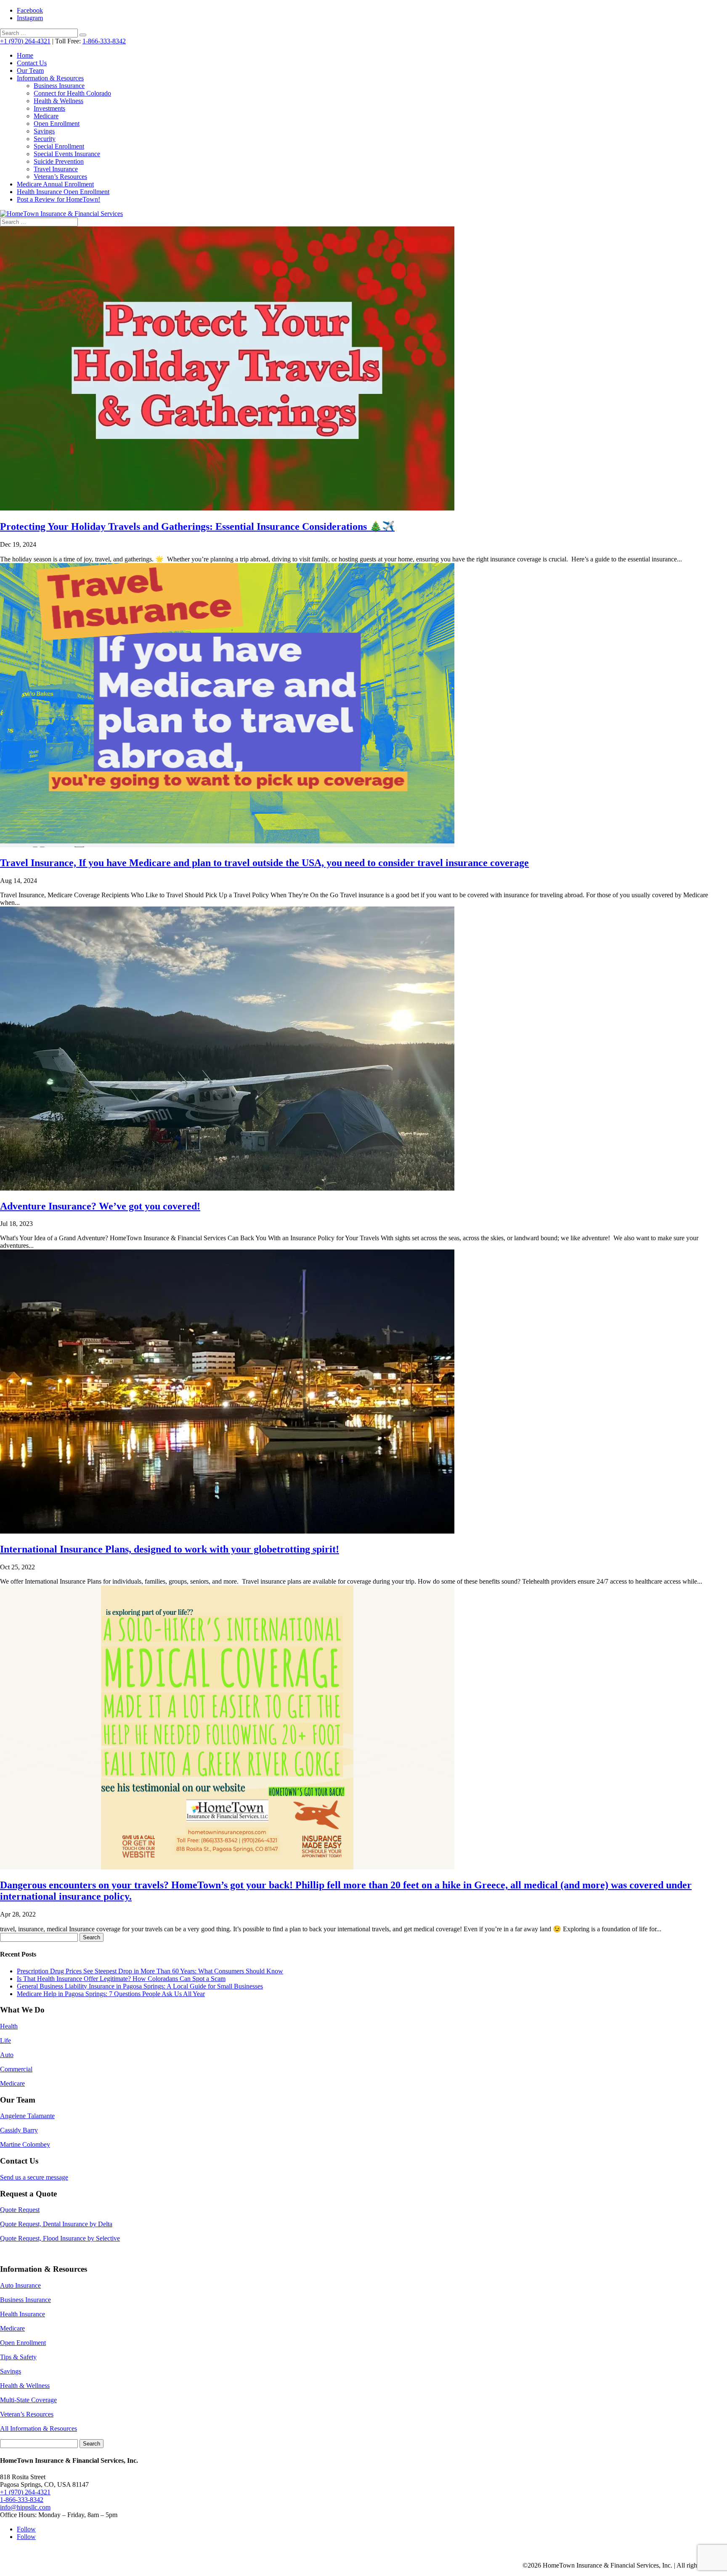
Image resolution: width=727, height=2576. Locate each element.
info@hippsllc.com (25, 2507)
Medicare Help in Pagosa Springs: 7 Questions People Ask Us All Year (111, 1994)
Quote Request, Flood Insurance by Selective (60, 2238)
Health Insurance (23, 2314)
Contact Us (32, 63)
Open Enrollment (57, 124)
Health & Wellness (58, 101)
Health (9, 2026)
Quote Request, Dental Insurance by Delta (56, 2224)
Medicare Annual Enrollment (55, 184)
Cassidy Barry (19, 2130)
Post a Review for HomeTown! (58, 199)
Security (45, 139)
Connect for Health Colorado (72, 93)
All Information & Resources (38, 2428)
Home (25, 55)
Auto (7, 2055)
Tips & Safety (18, 2357)
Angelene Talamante (27, 2116)
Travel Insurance (56, 169)
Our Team (30, 70)
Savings (44, 131)
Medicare (46, 116)
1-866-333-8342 (104, 41)
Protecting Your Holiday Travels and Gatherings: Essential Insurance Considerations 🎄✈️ (197, 526)
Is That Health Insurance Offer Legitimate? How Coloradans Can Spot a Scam (121, 1979)
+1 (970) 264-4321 (25, 41)
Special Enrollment (59, 146)
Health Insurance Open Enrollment (63, 192)
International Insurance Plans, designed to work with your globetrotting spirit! (170, 1549)
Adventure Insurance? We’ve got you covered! (100, 1206)
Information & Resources (50, 78)
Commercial (16, 2069)
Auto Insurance (20, 2285)
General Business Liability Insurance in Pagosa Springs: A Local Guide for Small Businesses (140, 1986)
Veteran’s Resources (60, 177)
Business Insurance (59, 86)
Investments (49, 108)
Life (5, 2040)
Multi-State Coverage (28, 2400)
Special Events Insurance (67, 154)
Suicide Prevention (59, 161)
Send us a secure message (34, 2177)
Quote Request (20, 2210)
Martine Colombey (25, 2144)
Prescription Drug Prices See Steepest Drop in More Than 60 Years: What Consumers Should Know (150, 1971)
